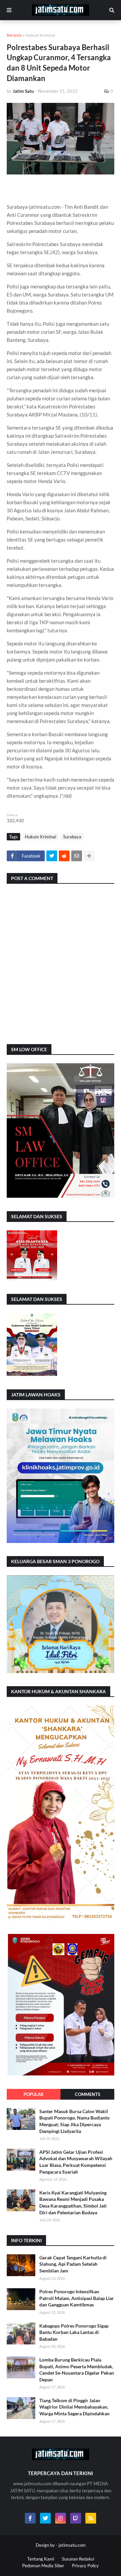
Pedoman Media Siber (43, 2566)
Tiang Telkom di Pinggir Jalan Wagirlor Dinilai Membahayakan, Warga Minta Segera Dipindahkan (74, 2407)
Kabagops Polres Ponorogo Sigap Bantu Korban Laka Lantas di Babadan (74, 2332)
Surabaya (72, 837)
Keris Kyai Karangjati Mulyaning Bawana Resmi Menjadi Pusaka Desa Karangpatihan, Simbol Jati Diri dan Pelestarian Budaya (73, 2203)
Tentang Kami (41, 2559)
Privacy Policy (85, 2566)
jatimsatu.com (72, 2545)
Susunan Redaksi (78, 2559)
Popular (34, 2094)
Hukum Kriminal (40, 35)
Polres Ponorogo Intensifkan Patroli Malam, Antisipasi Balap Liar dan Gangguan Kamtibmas (77, 2298)
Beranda (14, 35)
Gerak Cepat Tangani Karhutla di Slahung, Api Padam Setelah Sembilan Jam (73, 2264)
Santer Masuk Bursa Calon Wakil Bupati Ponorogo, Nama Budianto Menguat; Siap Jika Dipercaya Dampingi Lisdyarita (74, 2121)
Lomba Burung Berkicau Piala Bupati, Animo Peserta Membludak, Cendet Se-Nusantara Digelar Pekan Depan (77, 2370)
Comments (88, 2094)
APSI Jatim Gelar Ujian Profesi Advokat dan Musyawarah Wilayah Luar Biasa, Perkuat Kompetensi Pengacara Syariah (76, 2162)
